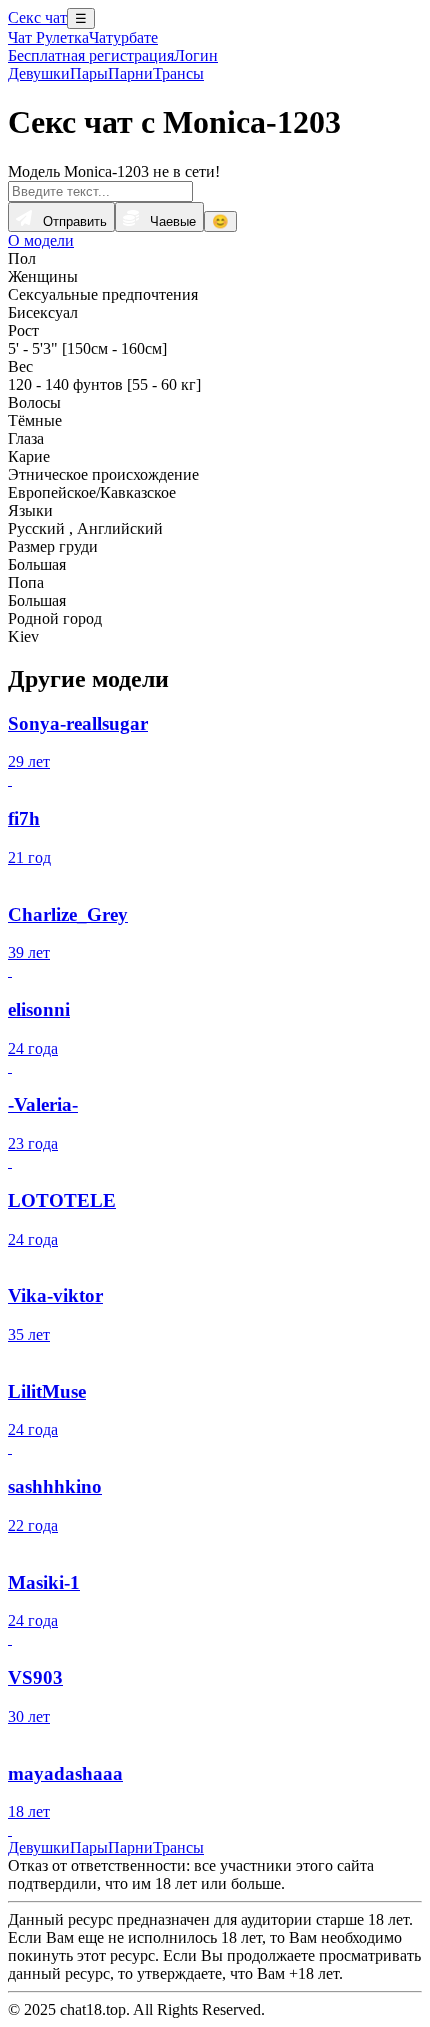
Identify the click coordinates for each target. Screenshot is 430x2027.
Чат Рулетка (48, 37)
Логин (196, 55)
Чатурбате (123, 37)
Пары (89, 73)
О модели (41, 240)
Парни (130, 73)
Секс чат (37, 17)
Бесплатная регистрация (91, 55)
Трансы (178, 73)
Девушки (39, 73)
